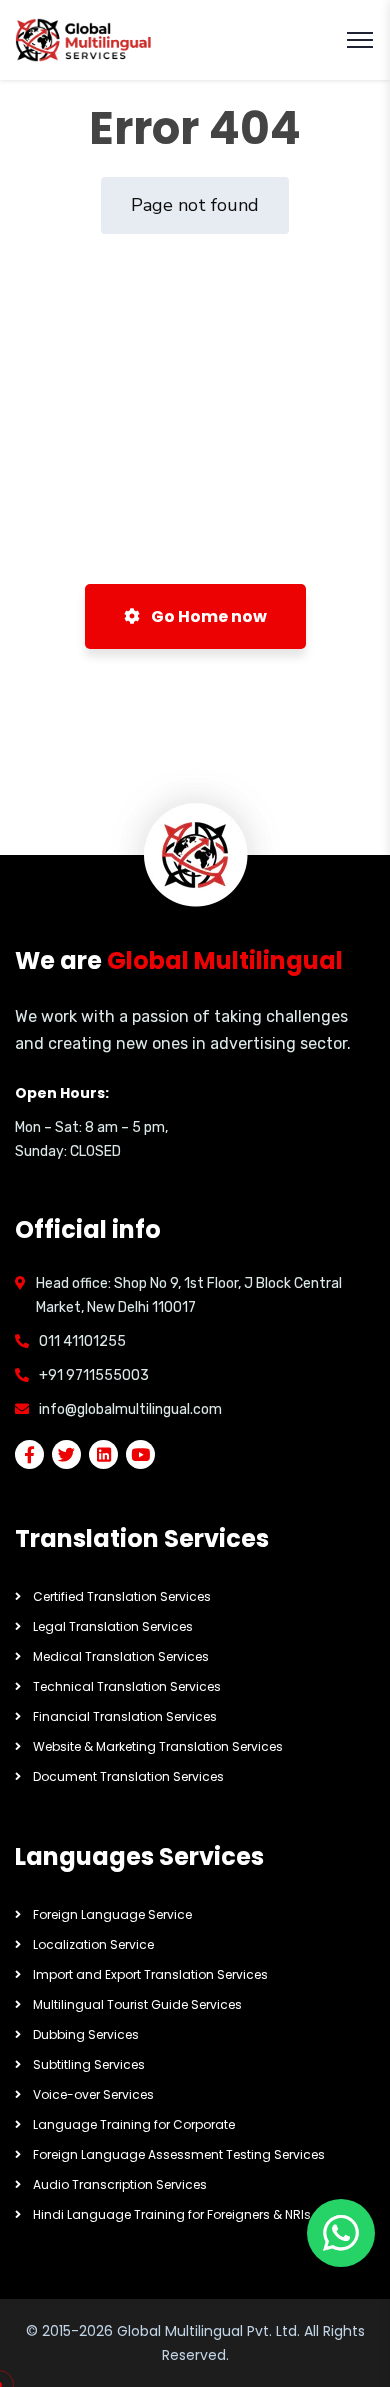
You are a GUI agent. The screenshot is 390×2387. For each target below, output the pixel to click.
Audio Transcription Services (120, 2184)
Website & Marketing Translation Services (158, 1746)
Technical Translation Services (127, 1686)
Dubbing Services (86, 2034)
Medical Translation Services (121, 1656)
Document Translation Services (128, 1776)
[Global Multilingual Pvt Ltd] (84, 40)
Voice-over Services (93, 2094)
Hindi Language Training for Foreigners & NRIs (172, 2214)
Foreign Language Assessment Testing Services (179, 2154)
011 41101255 (82, 1341)
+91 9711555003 (94, 1375)
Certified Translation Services (122, 1596)
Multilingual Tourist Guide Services (137, 2004)
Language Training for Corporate (134, 2124)
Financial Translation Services (125, 1716)
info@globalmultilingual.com (130, 1409)
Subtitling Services (89, 2064)
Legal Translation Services (113, 1626)
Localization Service (93, 1944)
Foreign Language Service (112, 1914)
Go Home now (207, 616)
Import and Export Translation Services (150, 1974)
